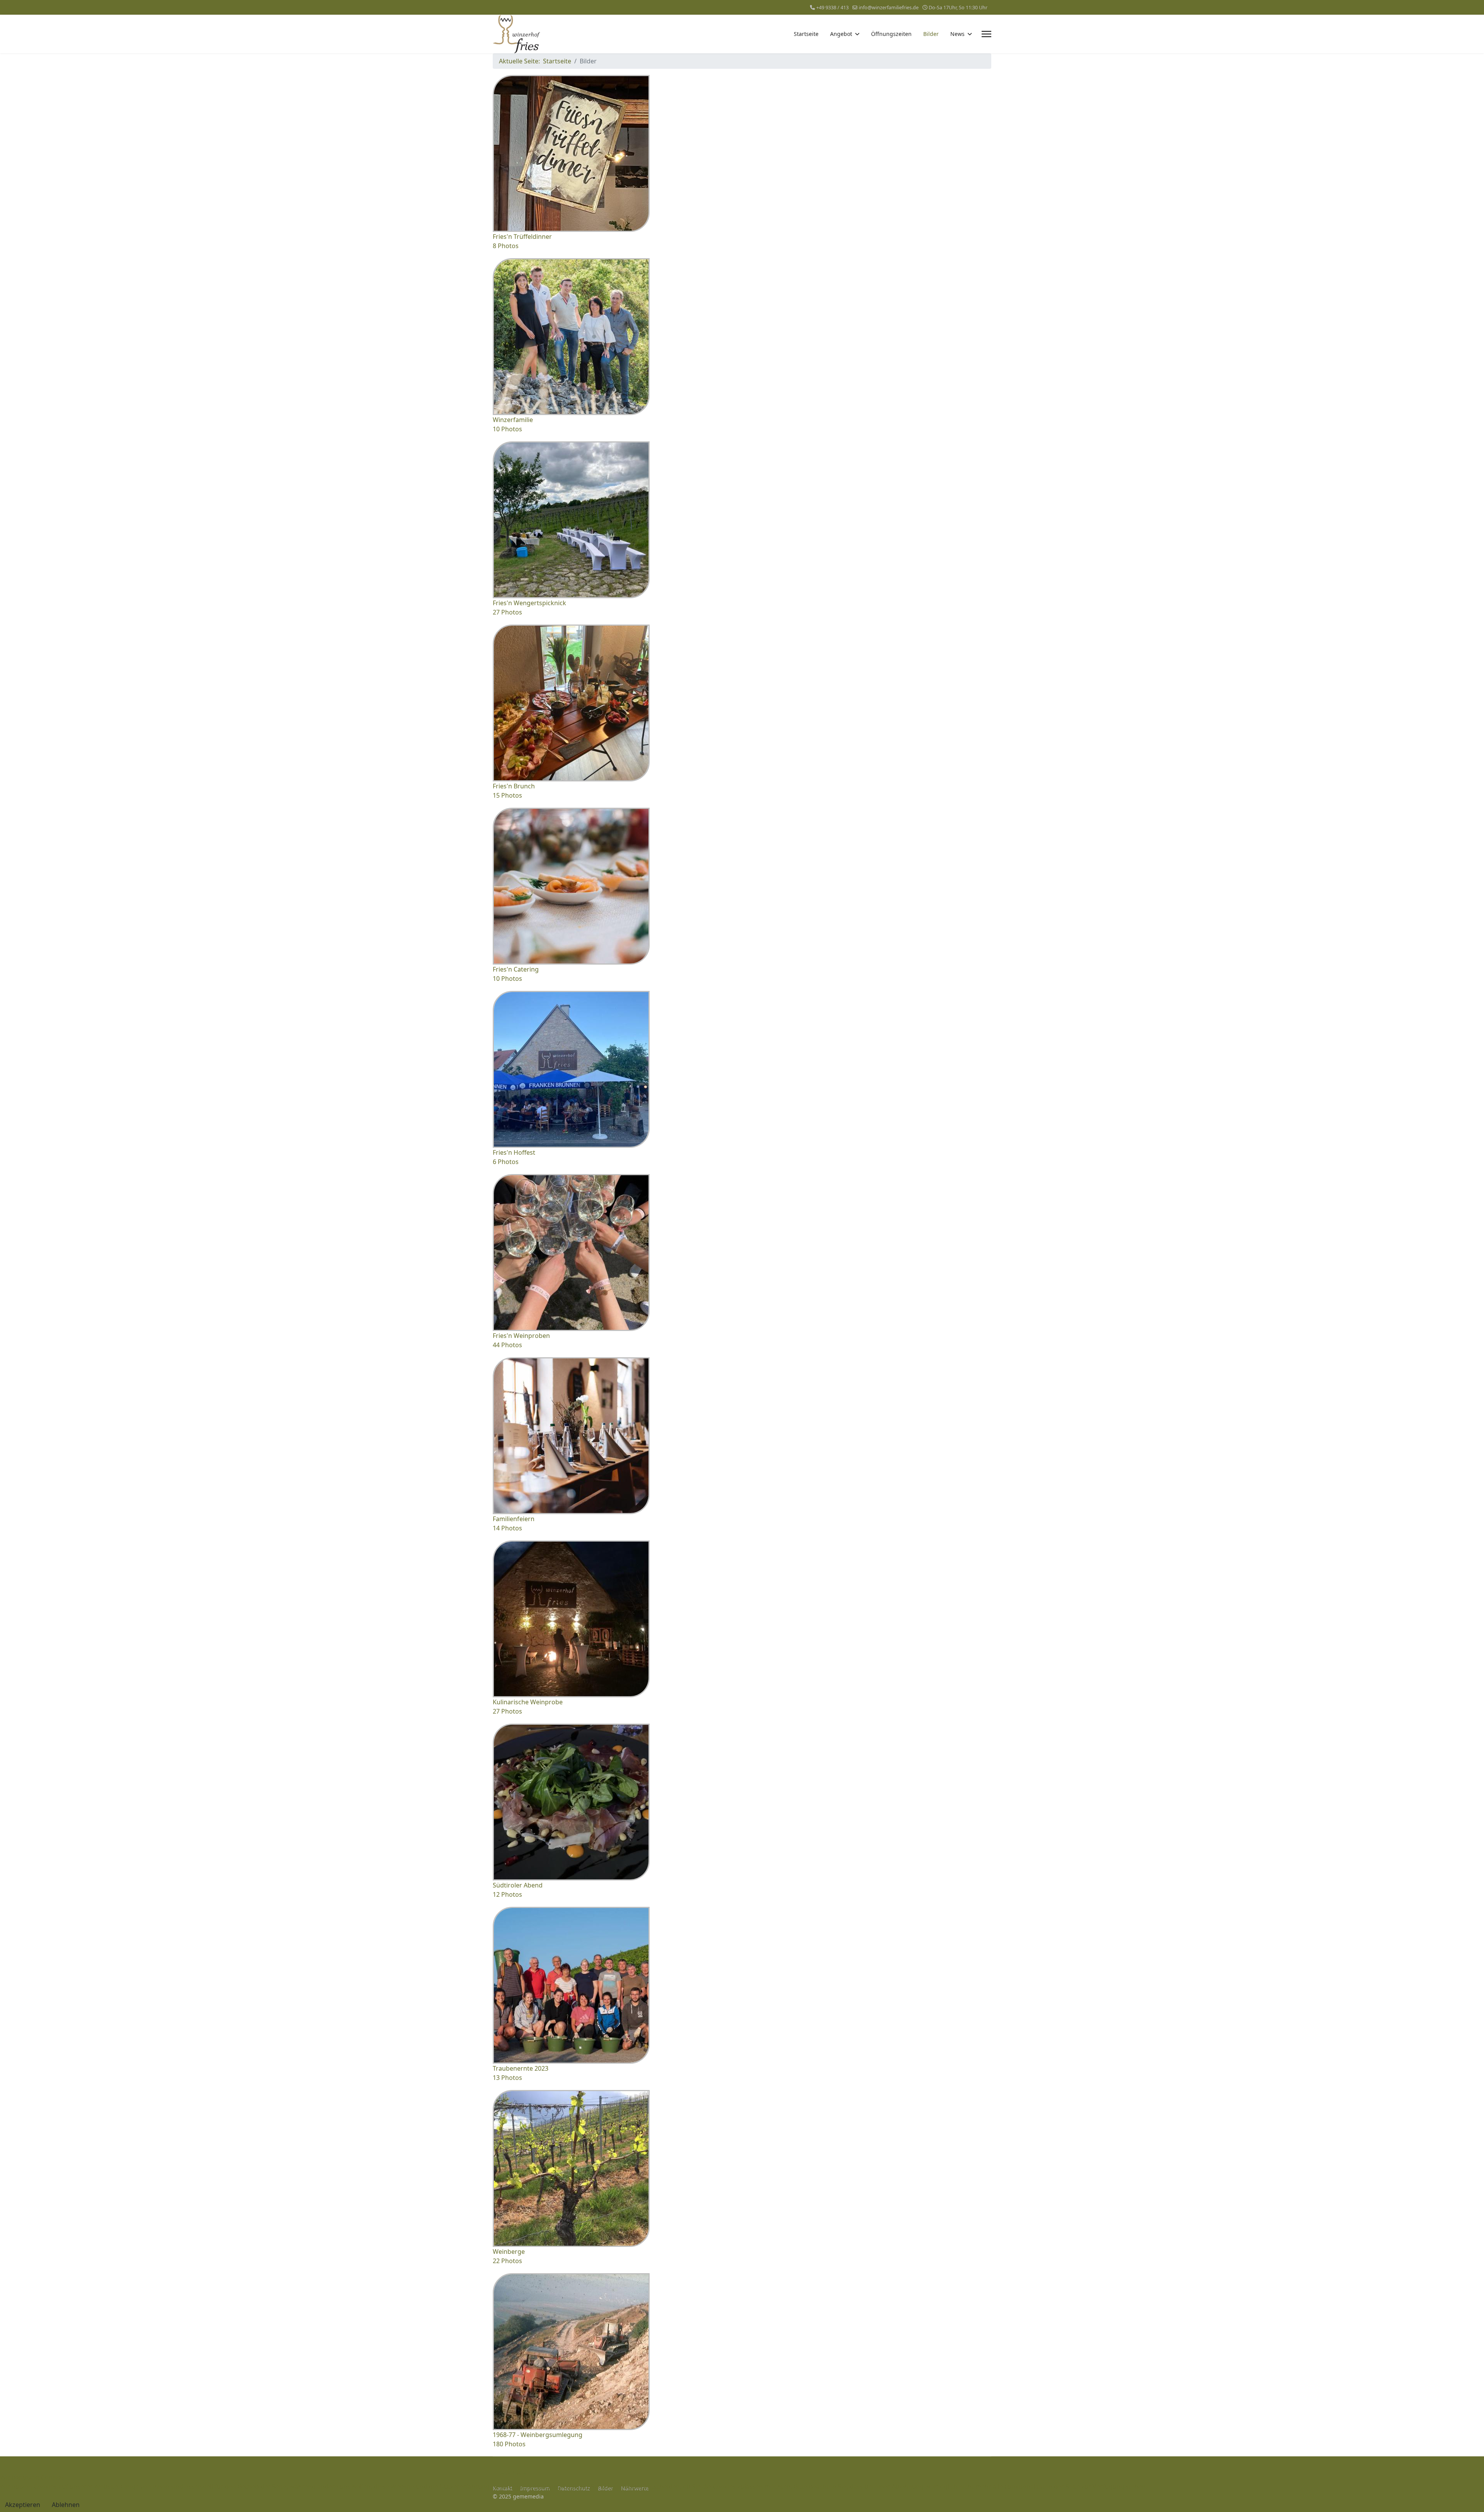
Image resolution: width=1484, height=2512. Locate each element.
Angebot (841, 34)
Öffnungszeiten (891, 34)
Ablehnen (66, 2505)
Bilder (931, 34)
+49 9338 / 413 (832, 8)
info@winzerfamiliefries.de (889, 8)
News (957, 34)
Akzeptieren (23, 2505)
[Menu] (986, 34)
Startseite (806, 34)
